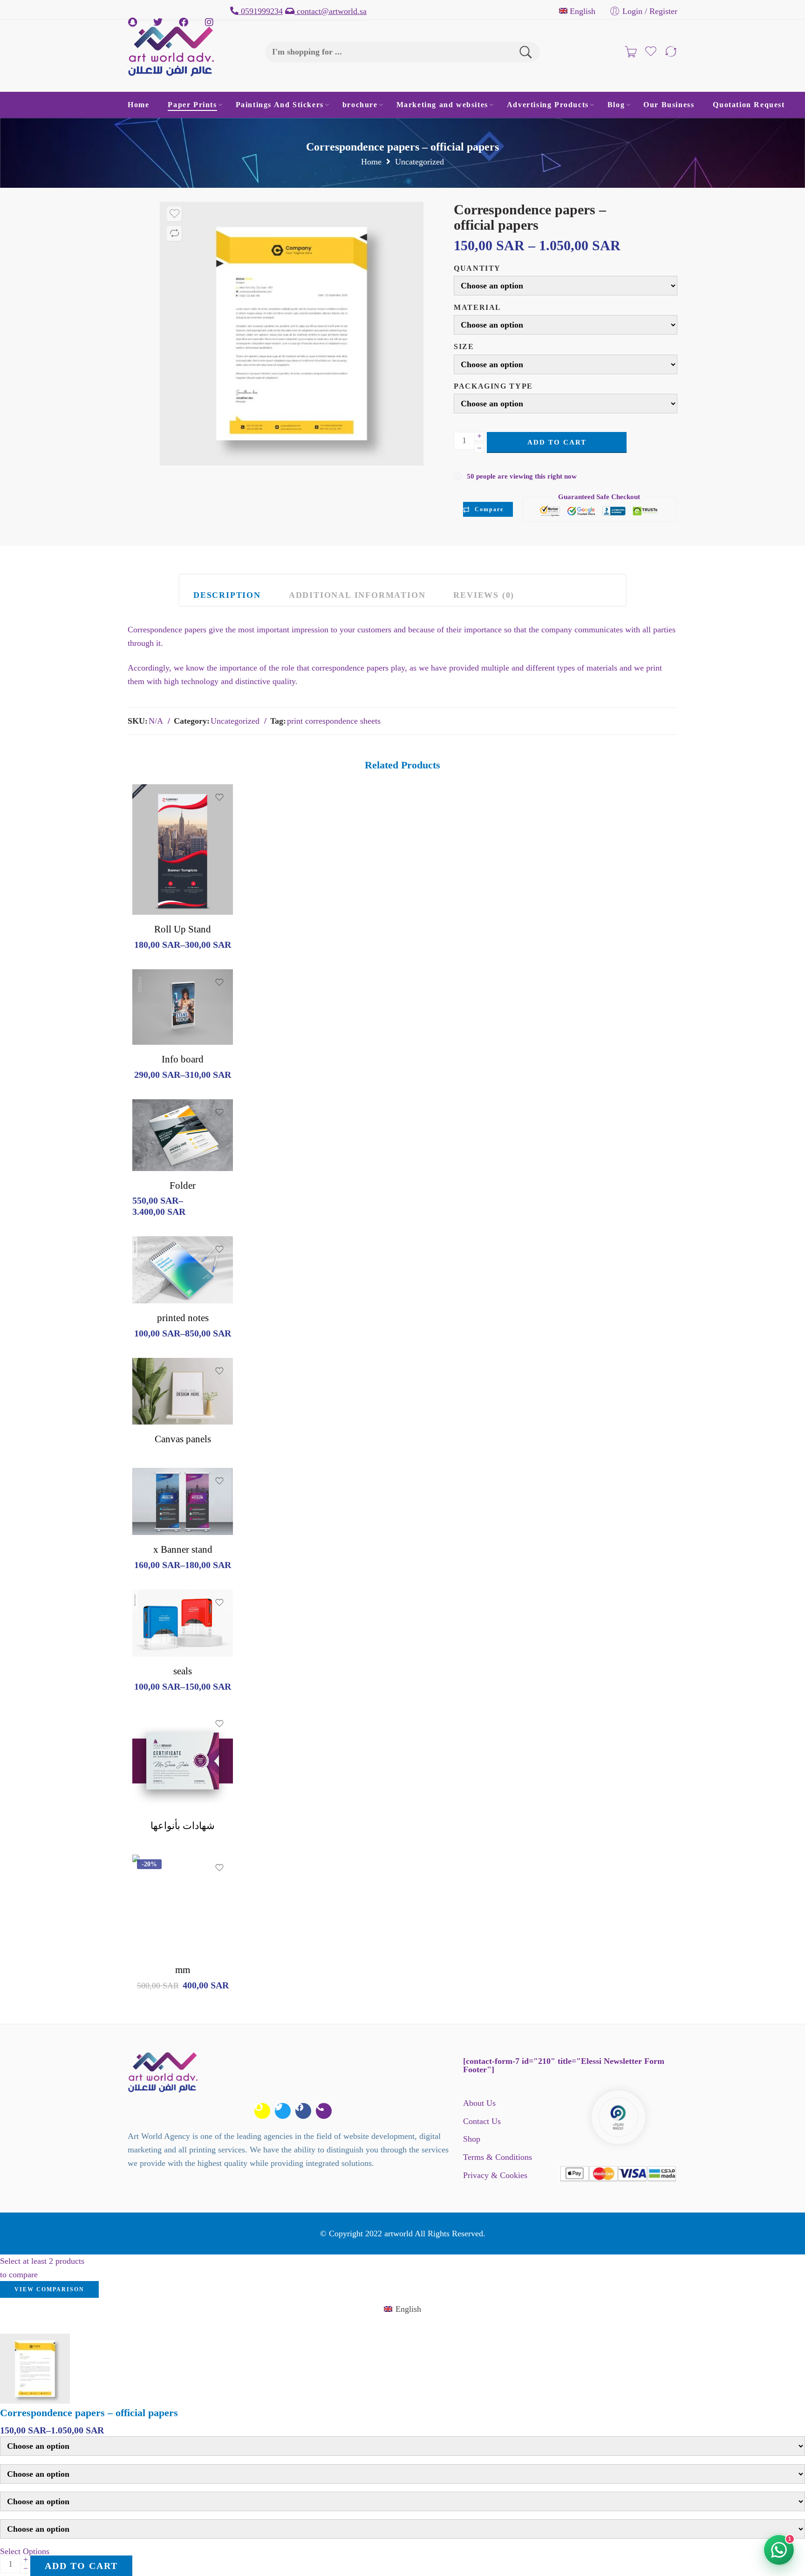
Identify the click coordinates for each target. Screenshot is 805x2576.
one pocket (158, 1129)
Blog (616, 105)
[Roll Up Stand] (183, 850)
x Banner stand (183, 1549)
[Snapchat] (262, 2111)
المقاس (143, 1494)
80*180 (158, 1521)
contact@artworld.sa (331, 11)
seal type (145, 1615)
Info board (183, 1059)
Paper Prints (192, 105)
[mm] (183, 1905)
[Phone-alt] (324, 2111)
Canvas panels (183, 1439)
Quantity (477, 268)
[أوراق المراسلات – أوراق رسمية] (292, 334)
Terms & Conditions (498, 2157)
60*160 (158, 1507)
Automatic (158, 1643)
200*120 (158, 887)
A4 (158, 1031)
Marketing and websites (442, 105)
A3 (158, 1017)
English (583, 11)
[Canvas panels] (183, 1391)
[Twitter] (283, 2111)
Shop (472, 2139)
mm (183, 1970)
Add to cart (557, 442)
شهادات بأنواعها (183, 1826)
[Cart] (631, 52)
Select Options (25, 2551)
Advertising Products (548, 105)
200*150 (158, 901)
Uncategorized (420, 162)
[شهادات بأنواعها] (183, 1761)
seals (183, 1671)
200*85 (158, 873)
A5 (160, 1261)
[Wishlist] (174, 214)
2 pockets (158, 1115)
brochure (360, 105)
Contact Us (482, 2121)
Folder (183, 1185)
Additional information (357, 595)
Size (464, 347)
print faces (148, 1164)
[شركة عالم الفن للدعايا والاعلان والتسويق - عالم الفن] (171, 52)
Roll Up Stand (183, 929)
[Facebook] (303, 2111)
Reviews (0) (484, 595)
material (478, 308)
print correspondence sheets (334, 721)
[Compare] (174, 233)
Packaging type (493, 386)
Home (138, 105)
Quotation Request (749, 105)
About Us (479, 2103)
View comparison (49, 2289)
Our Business (669, 105)
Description (227, 595)
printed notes (183, 1318)
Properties (148, 1102)
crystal (158, 1629)
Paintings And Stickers (280, 105)
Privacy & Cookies (495, 2175)
